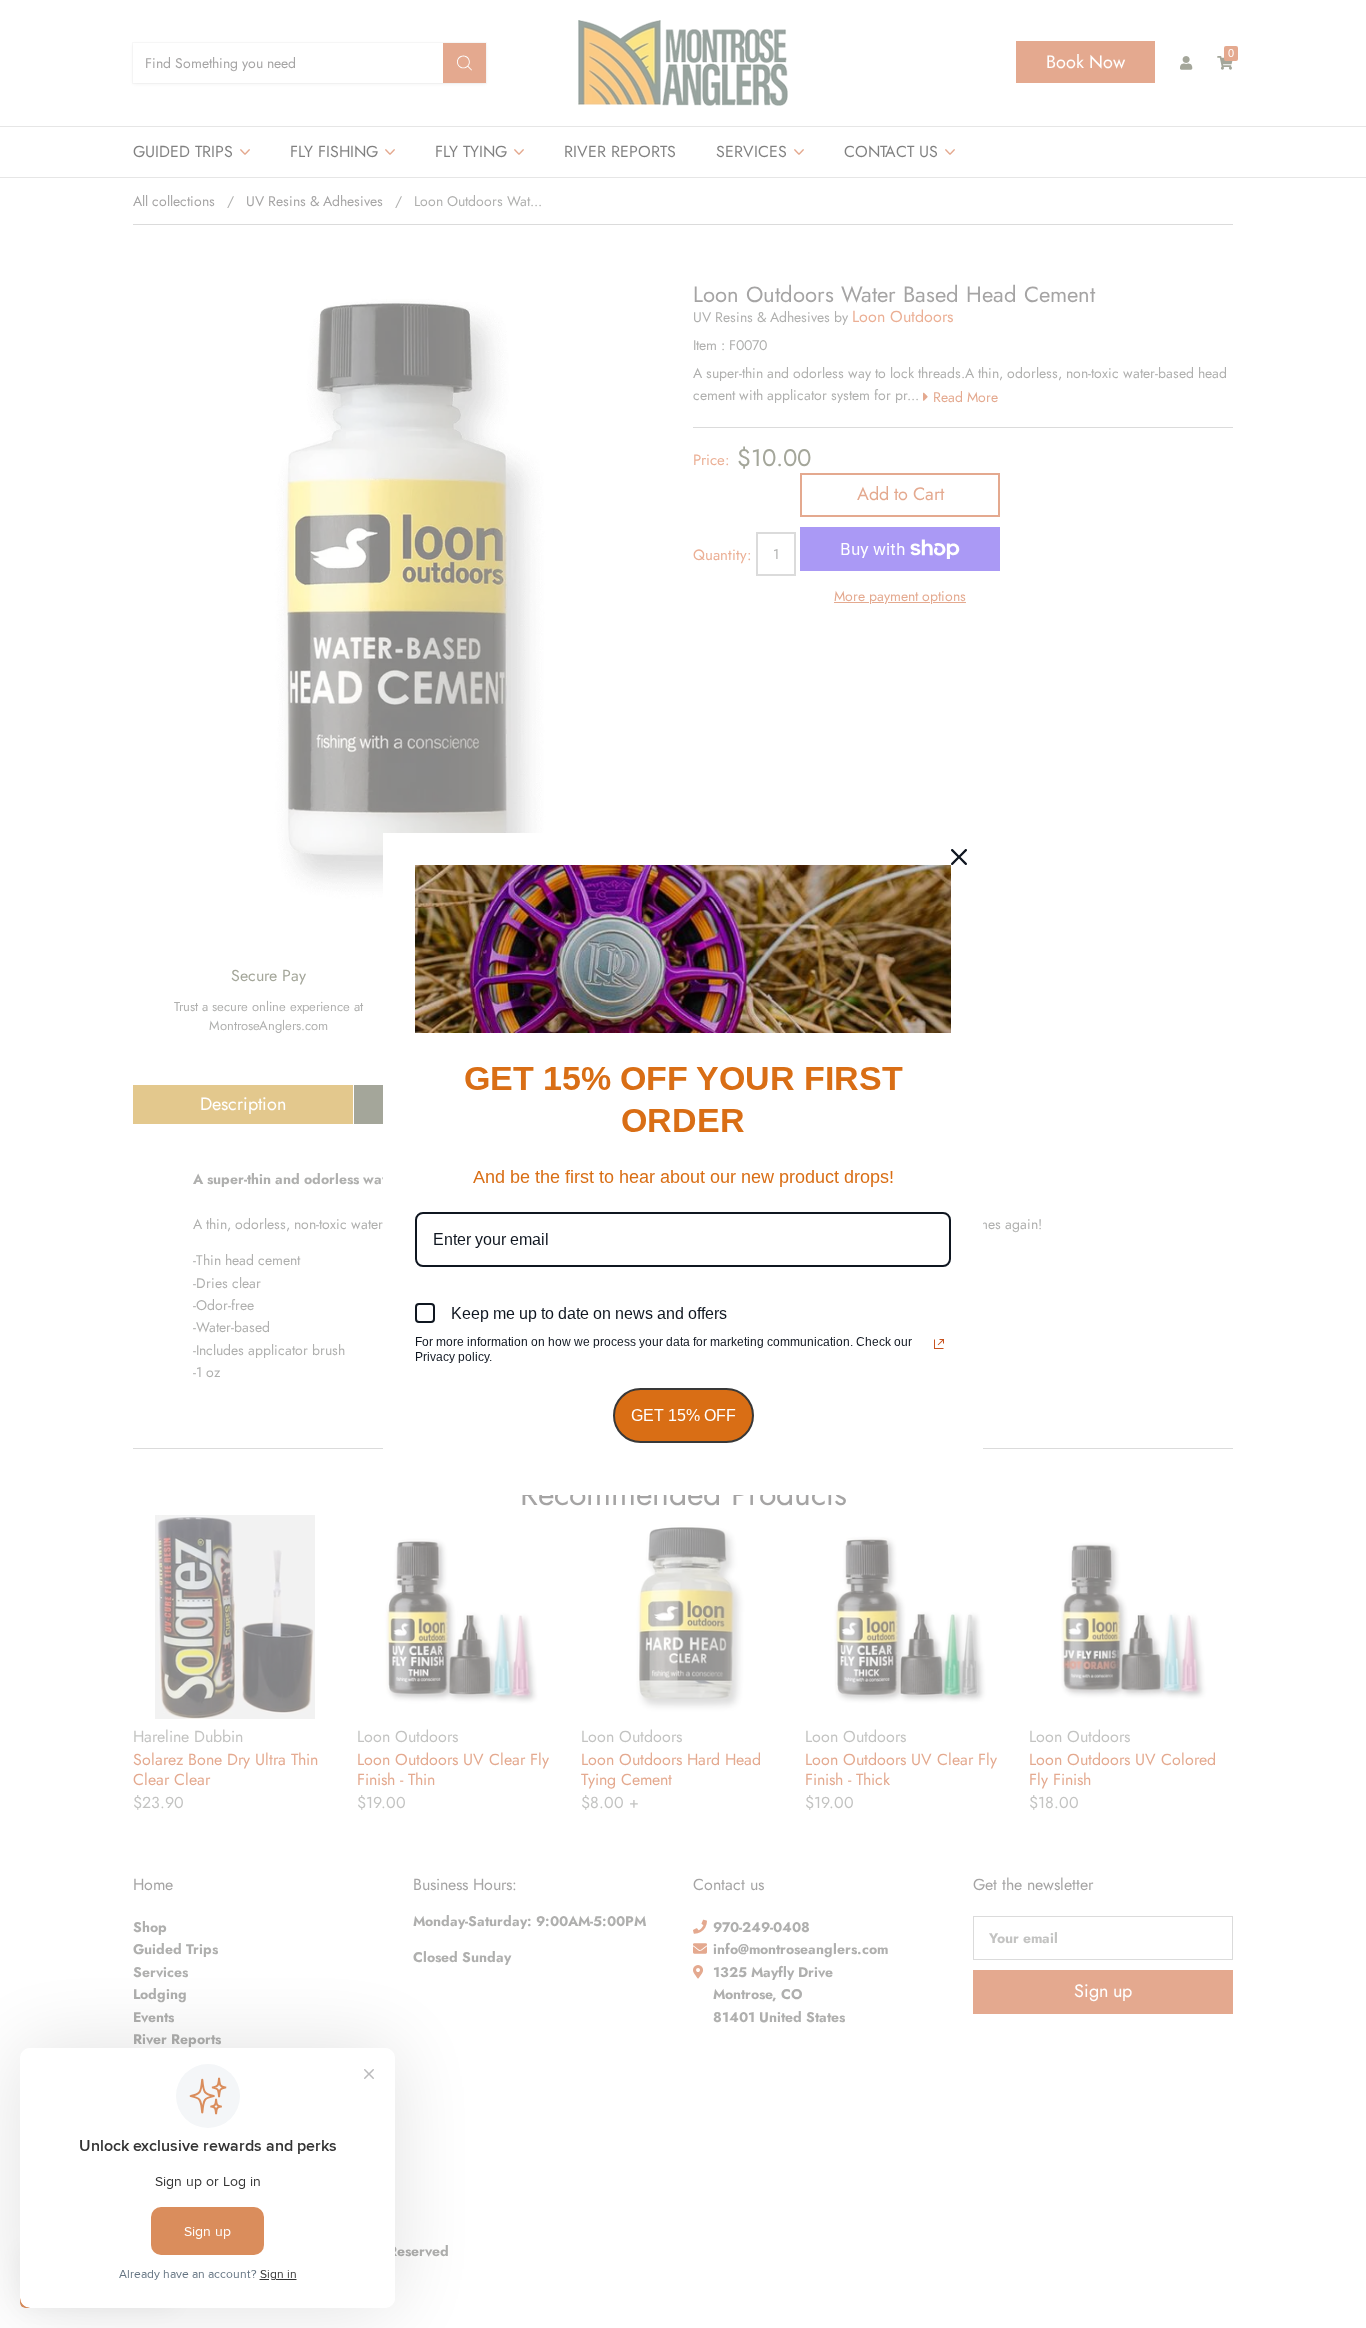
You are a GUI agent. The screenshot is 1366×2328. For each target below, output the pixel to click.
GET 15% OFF (683, 1415)
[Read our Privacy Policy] (939, 1344)
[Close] (959, 857)
